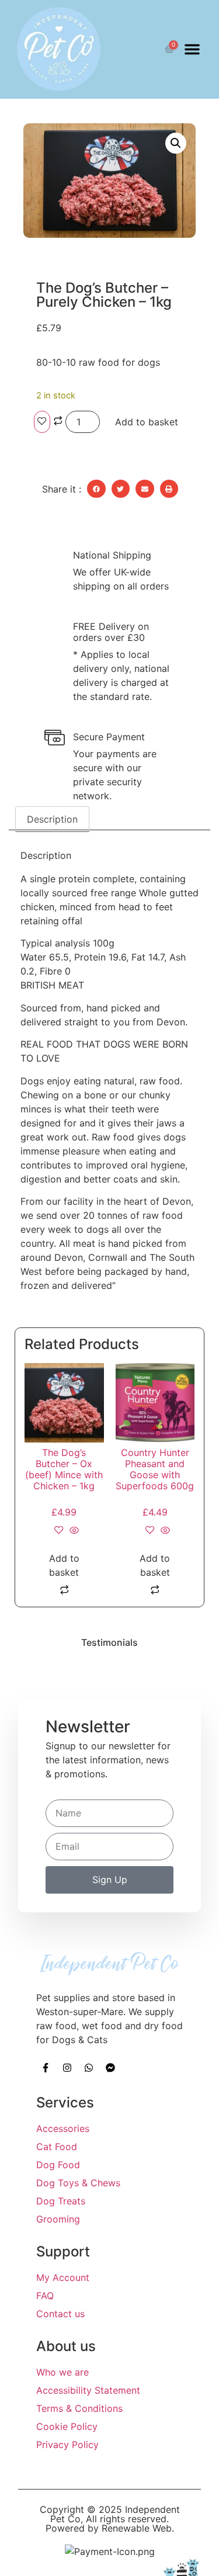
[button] (192, 49)
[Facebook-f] (46, 2068)
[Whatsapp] (89, 2068)
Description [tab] (52, 819)
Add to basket (147, 422)
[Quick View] (73, 1531)
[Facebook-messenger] (110, 2068)
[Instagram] (67, 2068)
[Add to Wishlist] (42, 422)
